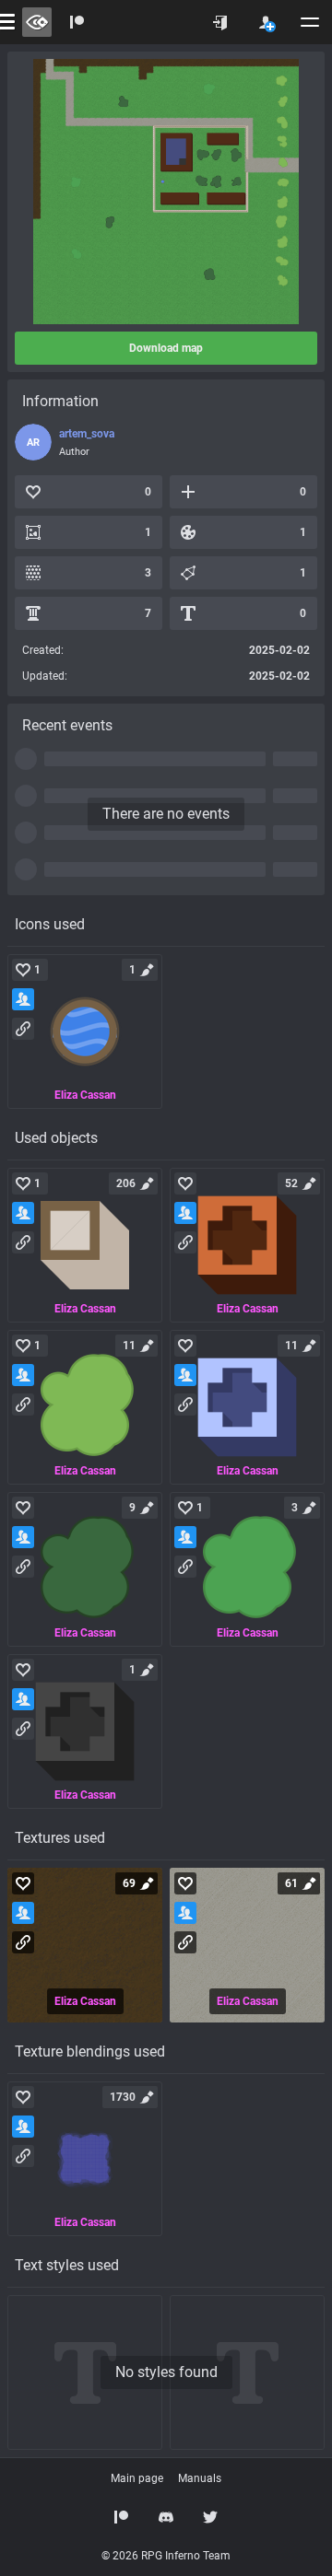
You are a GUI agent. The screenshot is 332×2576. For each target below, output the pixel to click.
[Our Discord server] (166, 2517)
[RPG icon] (85, 1032)
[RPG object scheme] (85, 1245)
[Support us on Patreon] (122, 2517)
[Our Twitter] (210, 2517)
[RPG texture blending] (85, 2159)
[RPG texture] (85, 1945)
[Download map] (166, 192)
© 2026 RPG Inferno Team (166, 2556)
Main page (137, 2478)
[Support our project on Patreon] (77, 22)
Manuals (200, 2478)
